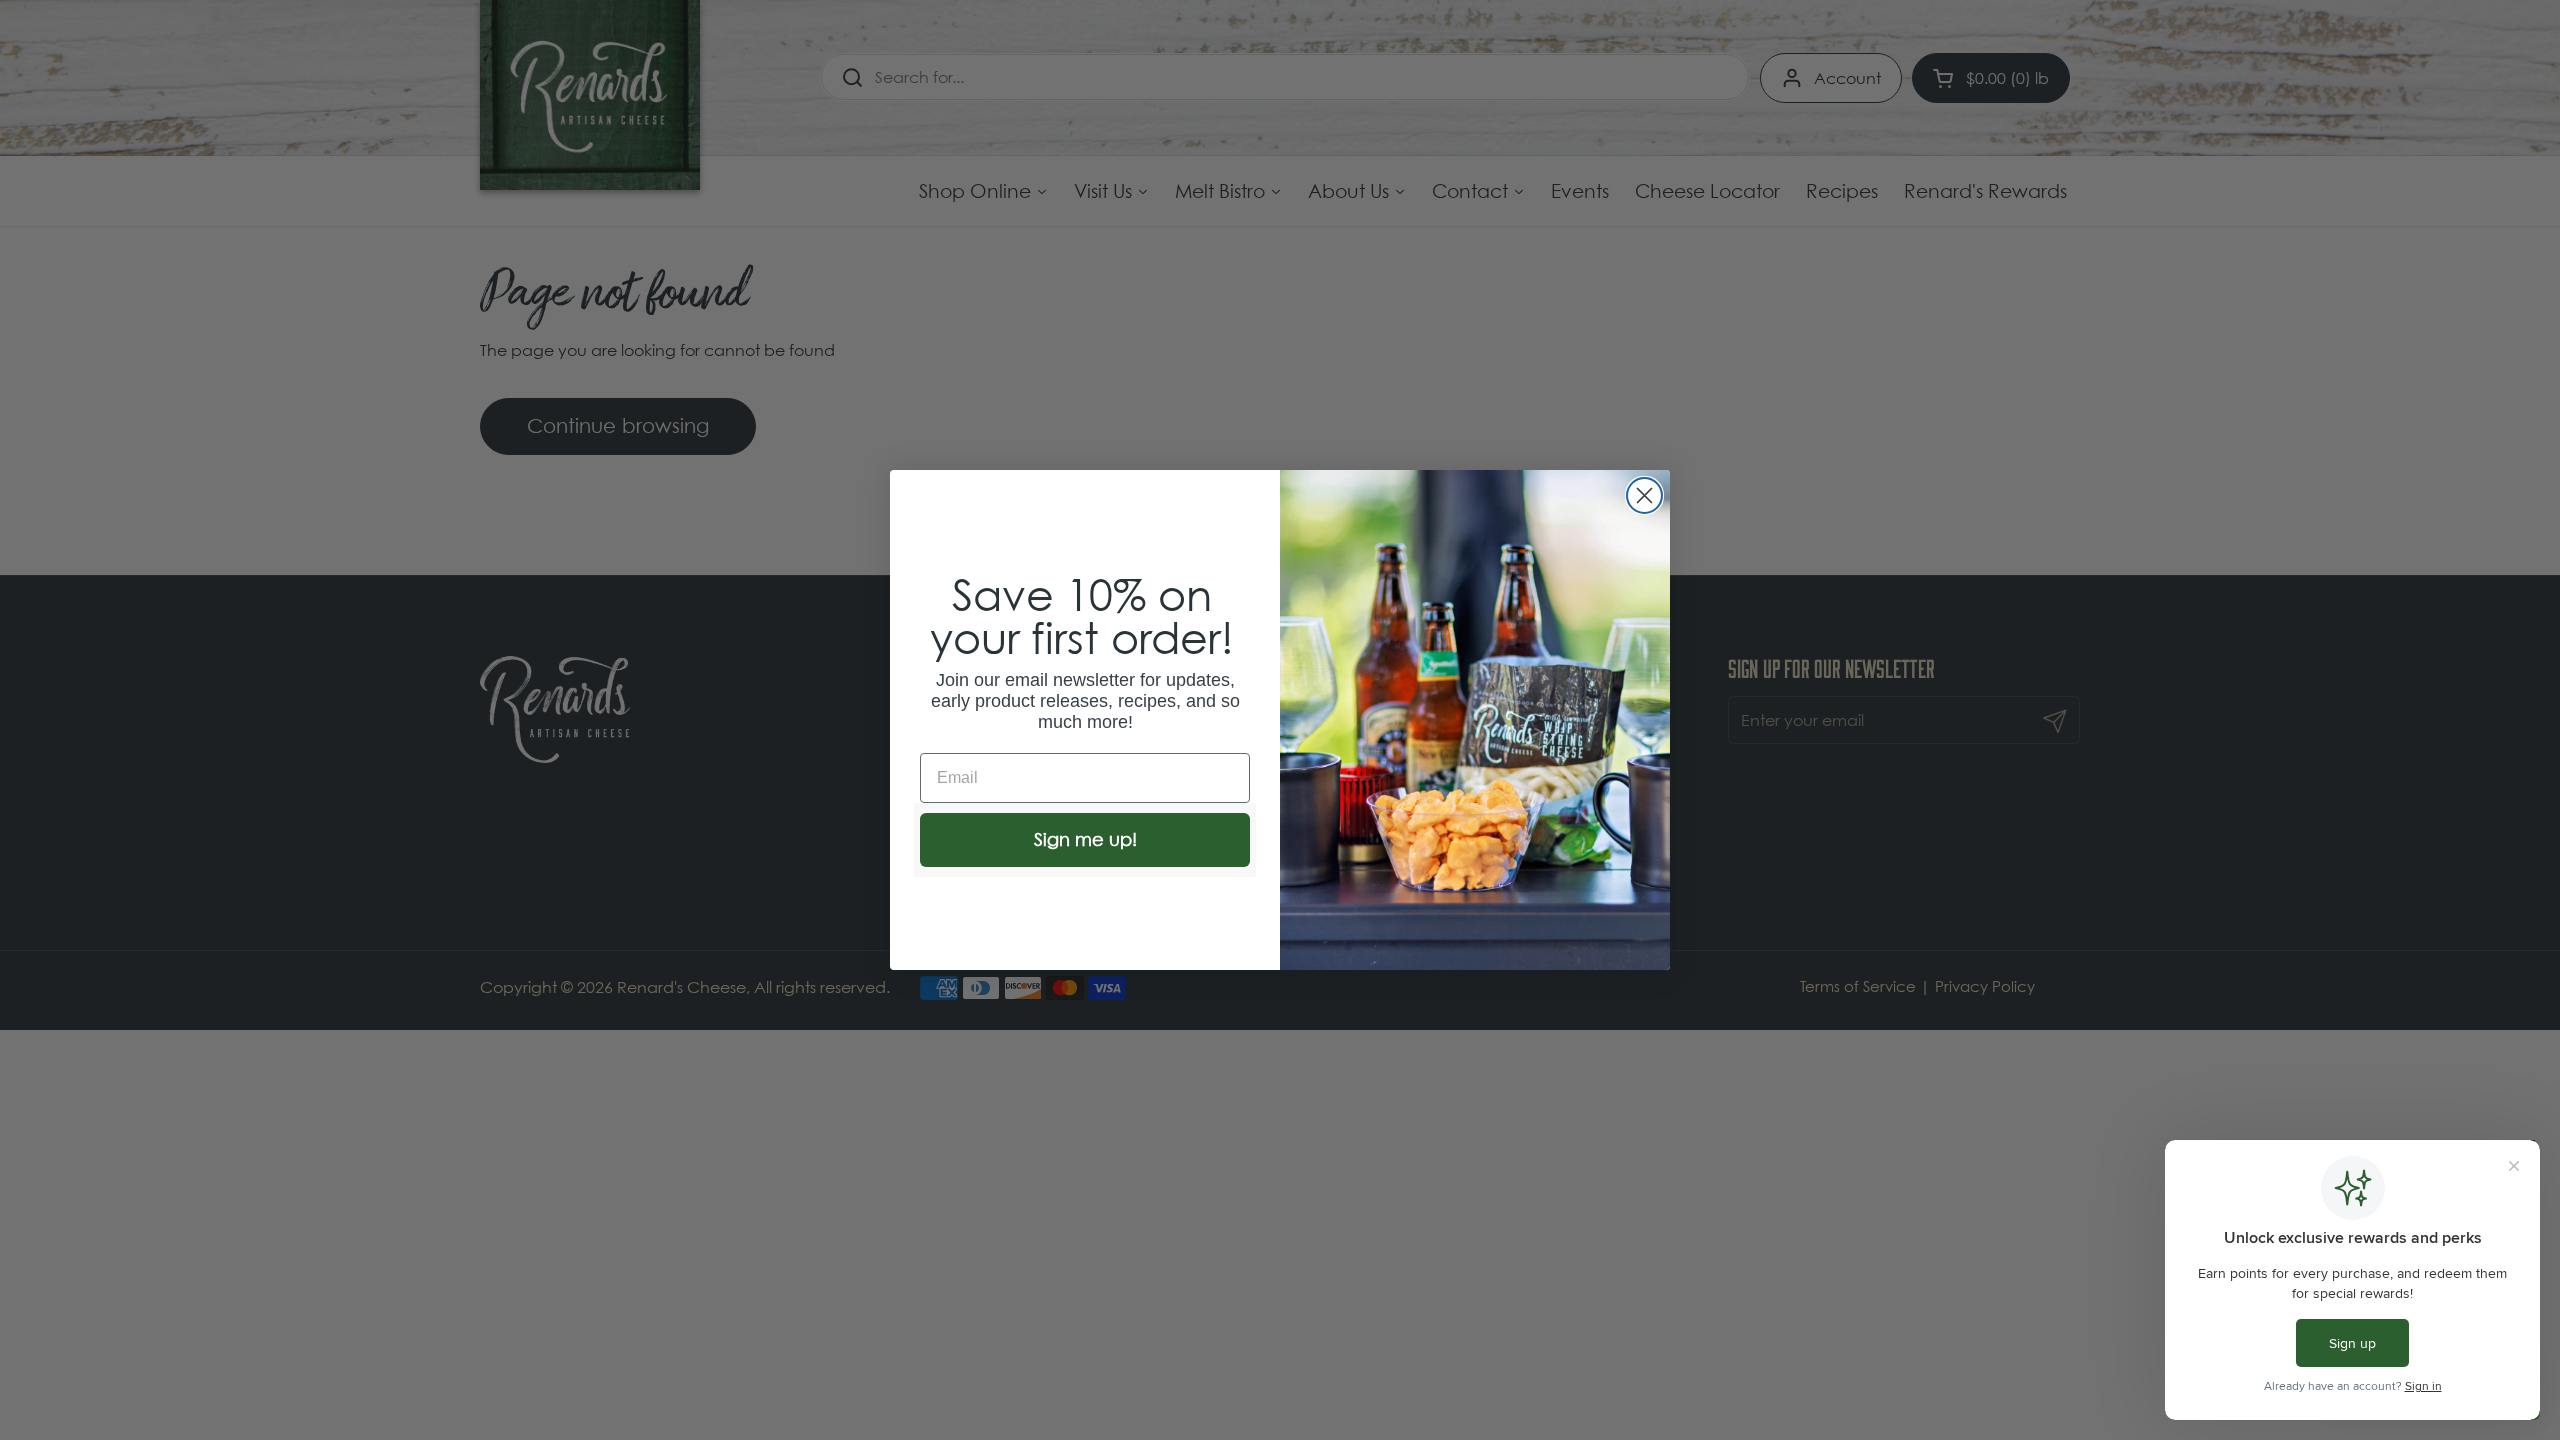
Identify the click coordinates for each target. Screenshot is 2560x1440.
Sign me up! (1085, 839)
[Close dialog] (1644, 495)
